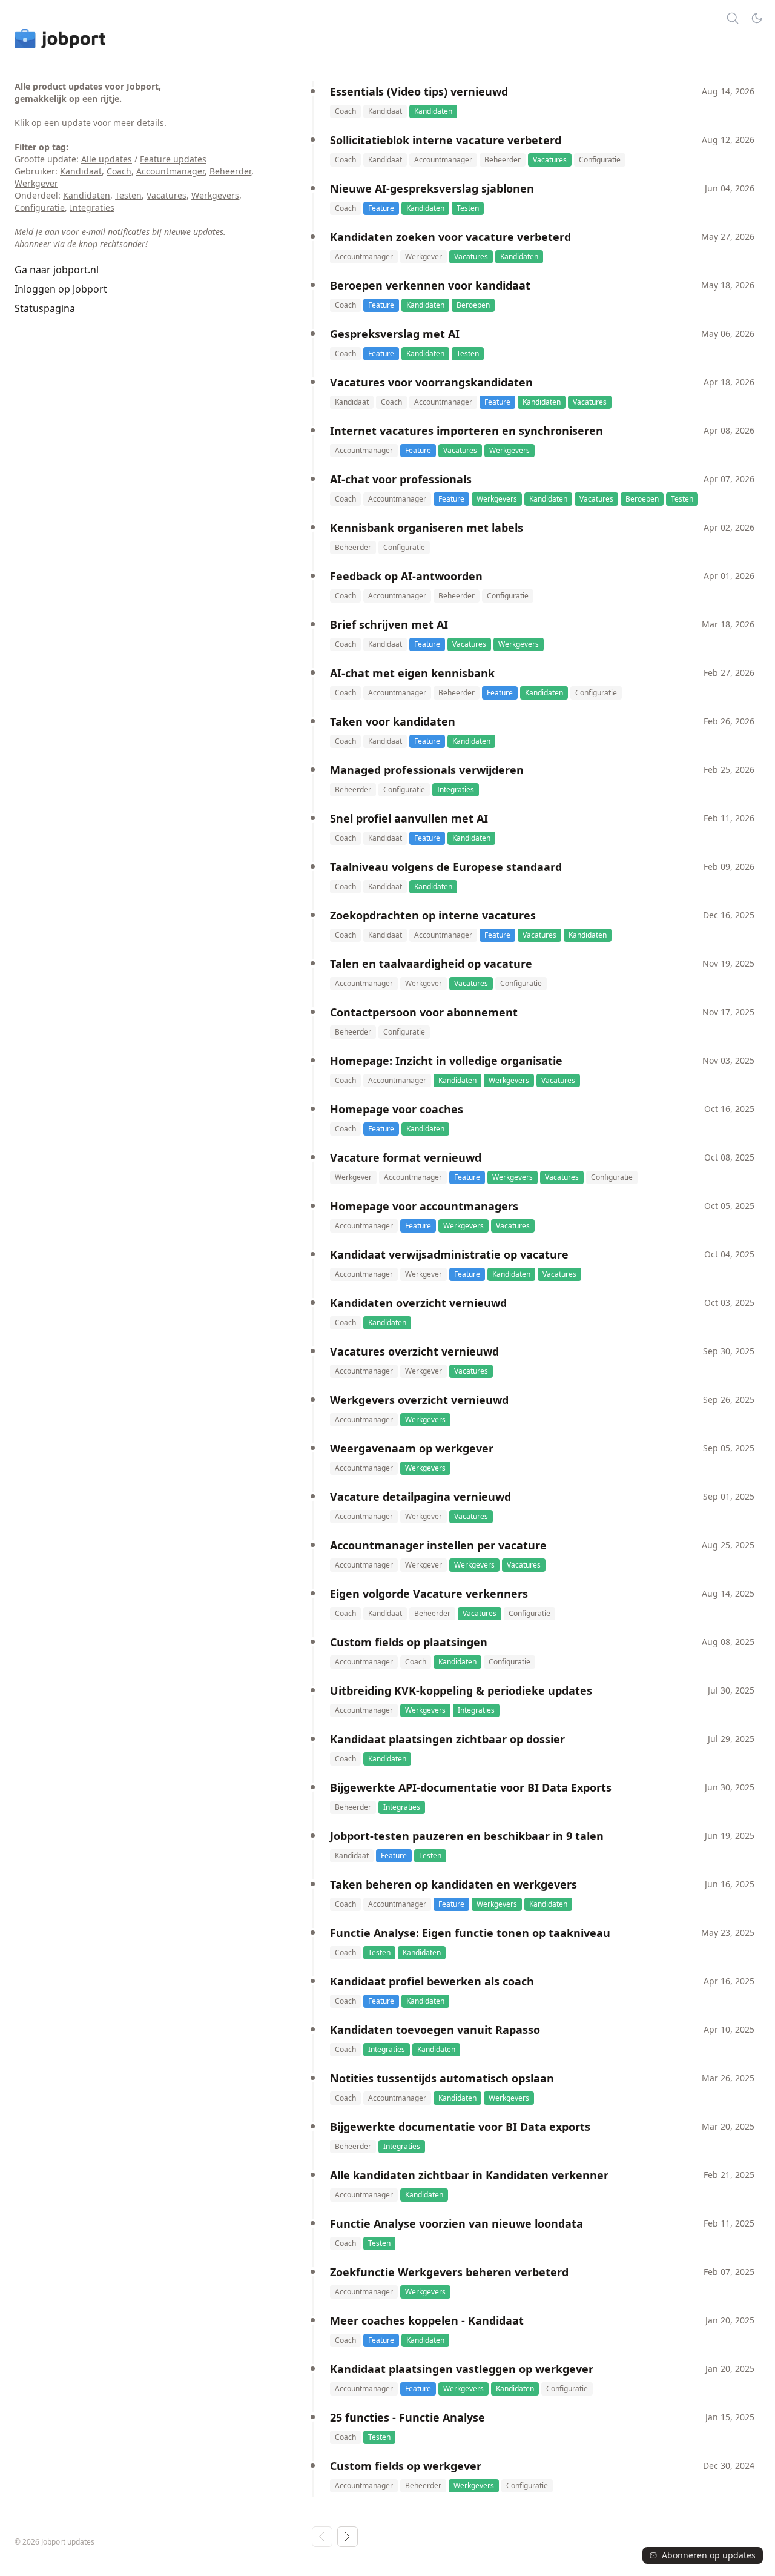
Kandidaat (81, 171)
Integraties (92, 207)
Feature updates (173, 159)
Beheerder (230, 171)
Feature (381, 208)
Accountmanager (170, 171)
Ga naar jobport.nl (57, 270)
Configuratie (40, 207)
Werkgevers (215, 195)
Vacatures (167, 195)
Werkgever (36, 183)
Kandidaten (87, 195)
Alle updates (107, 159)
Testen (128, 195)
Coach (119, 171)
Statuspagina (45, 308)
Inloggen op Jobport (61, 289)
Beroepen (473, 305)
